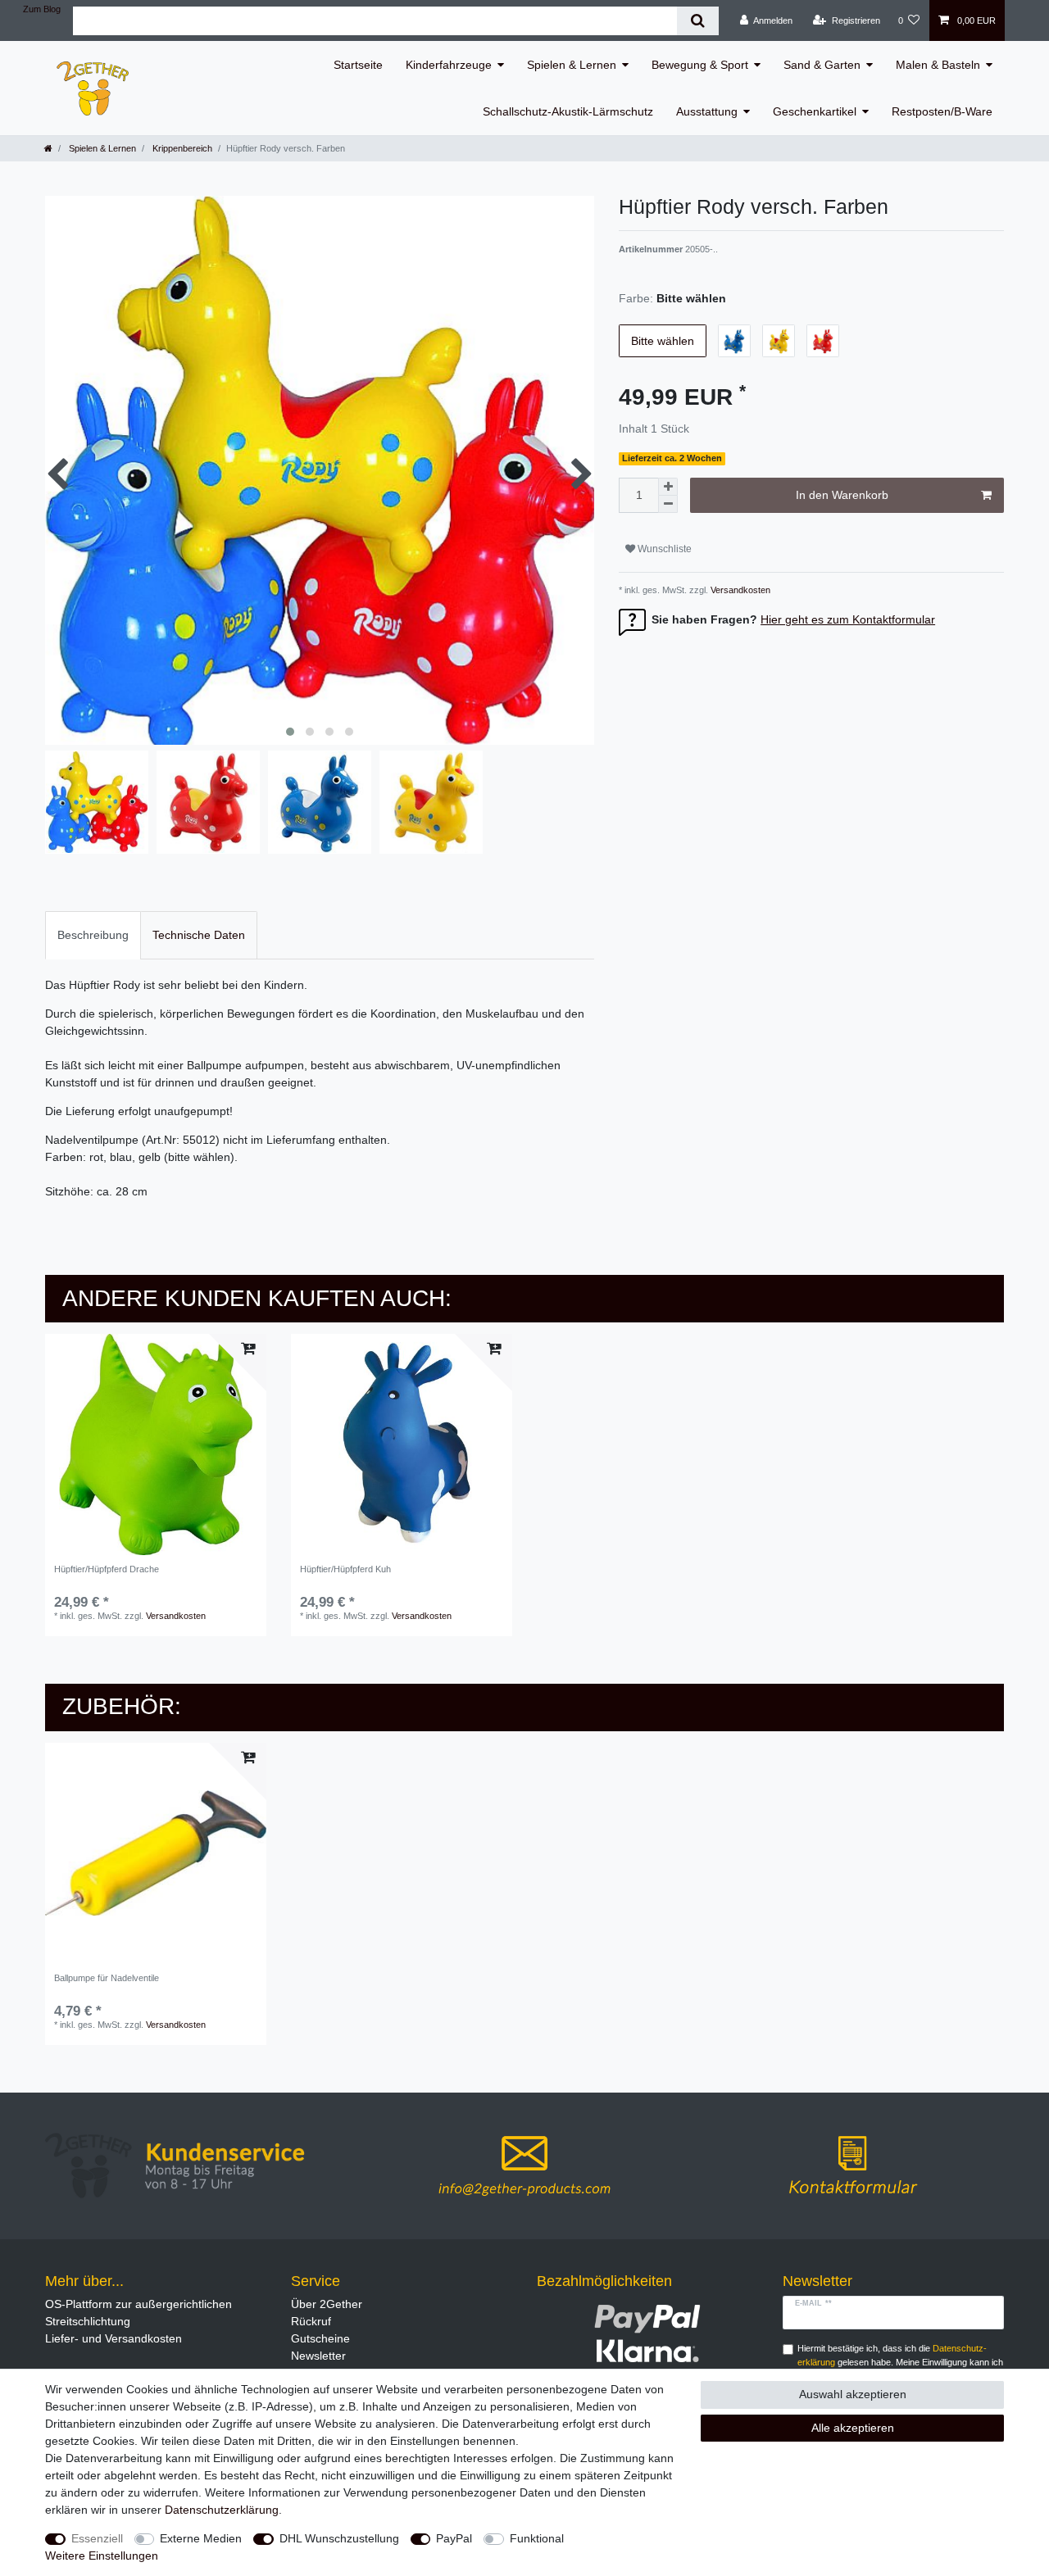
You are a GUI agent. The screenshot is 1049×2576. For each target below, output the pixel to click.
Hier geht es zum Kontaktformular (848, 619)
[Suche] (698, 21)
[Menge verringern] (668, 504)
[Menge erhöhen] (668, 487)
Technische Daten (199, 935)
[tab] (93, 935)
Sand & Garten (822, 65)
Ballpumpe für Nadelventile (107, 1978)
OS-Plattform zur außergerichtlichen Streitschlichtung (139, 2313)
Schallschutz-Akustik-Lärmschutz (568, 111)
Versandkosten (739, 590)
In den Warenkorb (842, 495)
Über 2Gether (327, 2304)
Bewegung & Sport (700, 65)
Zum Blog (42, 9)
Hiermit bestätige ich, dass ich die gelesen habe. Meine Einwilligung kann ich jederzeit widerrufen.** (900, 2362)
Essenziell (97, 2538)
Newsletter (318, 2356)
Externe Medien (201, 2538)
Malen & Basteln (938, 65)
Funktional (537, 2538)
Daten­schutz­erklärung (222, 2510)
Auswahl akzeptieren (853, 2394)
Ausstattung (707, 111)
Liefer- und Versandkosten (114, 2338)
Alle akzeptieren (853, 2428)
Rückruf (311, 2321)
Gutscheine (320, 2338)
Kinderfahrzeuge (449, 65)
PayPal (454, 2538)
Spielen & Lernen (572, 65)
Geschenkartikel (815, 111)
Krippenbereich (181, 148)
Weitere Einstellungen (102, 2556)
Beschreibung (93, 935)
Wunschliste (663, 549)
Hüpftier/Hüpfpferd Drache (107, 1569)
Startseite (358, 65)
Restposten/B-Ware (942, 111)
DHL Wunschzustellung (339, 2538)
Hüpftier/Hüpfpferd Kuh (345, 1569)
